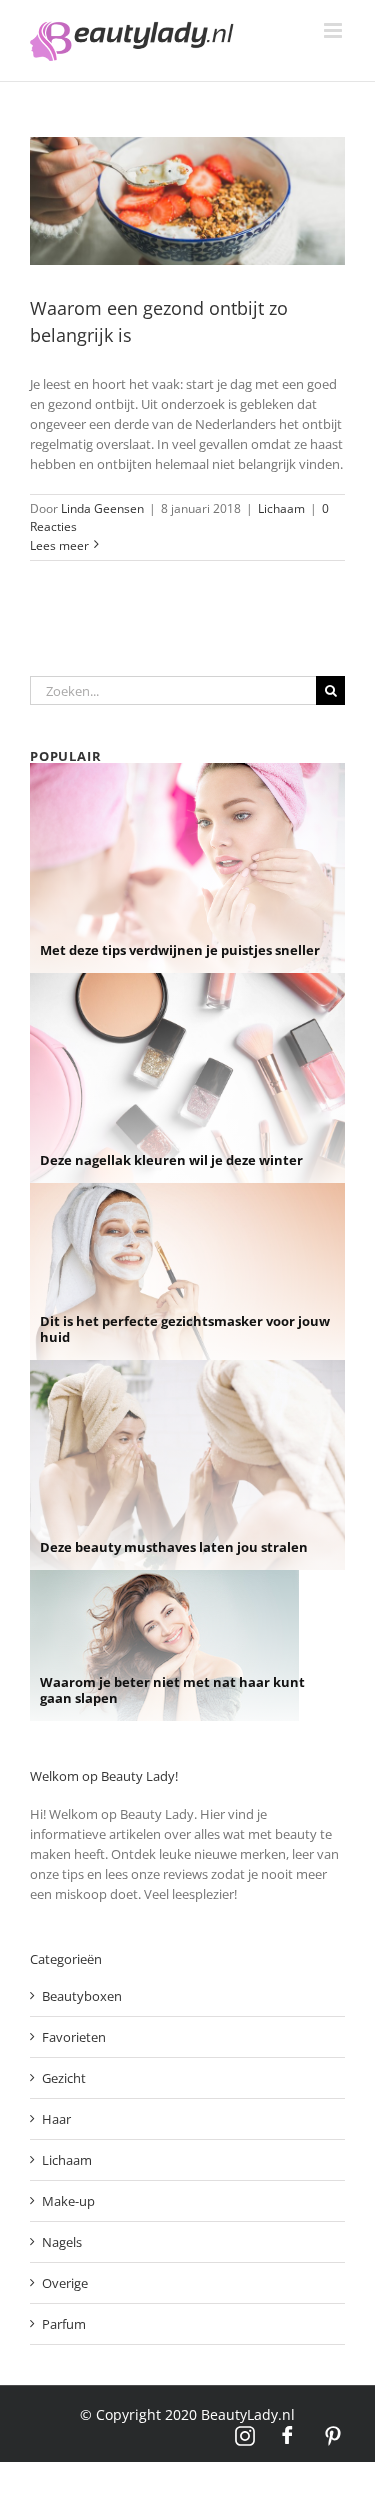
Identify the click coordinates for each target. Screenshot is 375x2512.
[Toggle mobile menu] (334, 30)
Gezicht (64, 2078)
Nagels (62, 2242)
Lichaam (281, 508)
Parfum (64, 2324)
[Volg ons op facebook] (289, 2436)
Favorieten (74, 2037)
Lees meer (59, 545)
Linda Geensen (102, 508)
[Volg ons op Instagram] (245, 2436)
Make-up (68, 2201)
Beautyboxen (82, 1996)
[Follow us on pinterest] (333, 2436)
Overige (65, 2283)
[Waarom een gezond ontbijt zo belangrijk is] (187, 201)
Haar (56, 2119)
